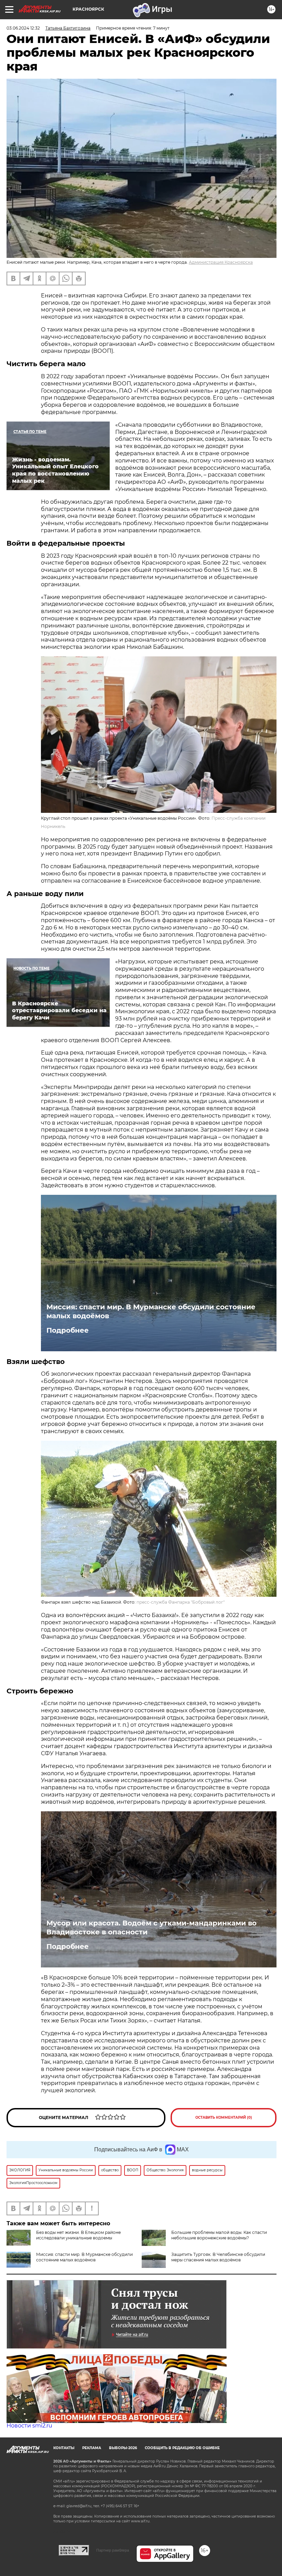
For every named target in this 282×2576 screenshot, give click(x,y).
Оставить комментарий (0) (224, 2117)
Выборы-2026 (123, 2448)
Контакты (64, 2448)
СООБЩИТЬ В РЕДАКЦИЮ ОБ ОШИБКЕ (182, 2448)
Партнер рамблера (113, 2550)
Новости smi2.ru (29, 2426)
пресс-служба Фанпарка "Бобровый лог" (181, 1602)
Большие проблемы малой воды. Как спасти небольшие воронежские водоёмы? (219, 2235)
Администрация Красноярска (221, 262)
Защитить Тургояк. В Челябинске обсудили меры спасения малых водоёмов (218, 2257)
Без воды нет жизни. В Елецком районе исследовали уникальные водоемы (78, 2235)
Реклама (92, 2448)
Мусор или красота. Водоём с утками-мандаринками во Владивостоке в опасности (151, 1928)
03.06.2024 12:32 (23, 28)
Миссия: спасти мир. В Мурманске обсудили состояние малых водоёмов (151, 1311)
